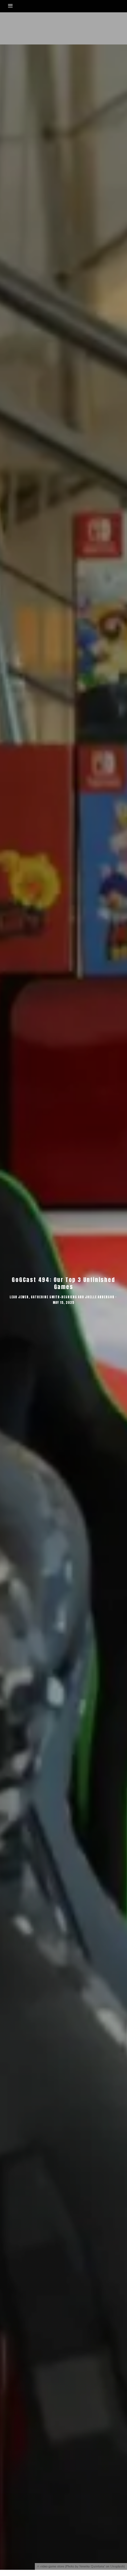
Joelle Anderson (100, 1297)
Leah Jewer (19, 1297)
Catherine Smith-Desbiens (54, 1297)
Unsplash (117, 2566)
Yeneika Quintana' (92, 2566)
